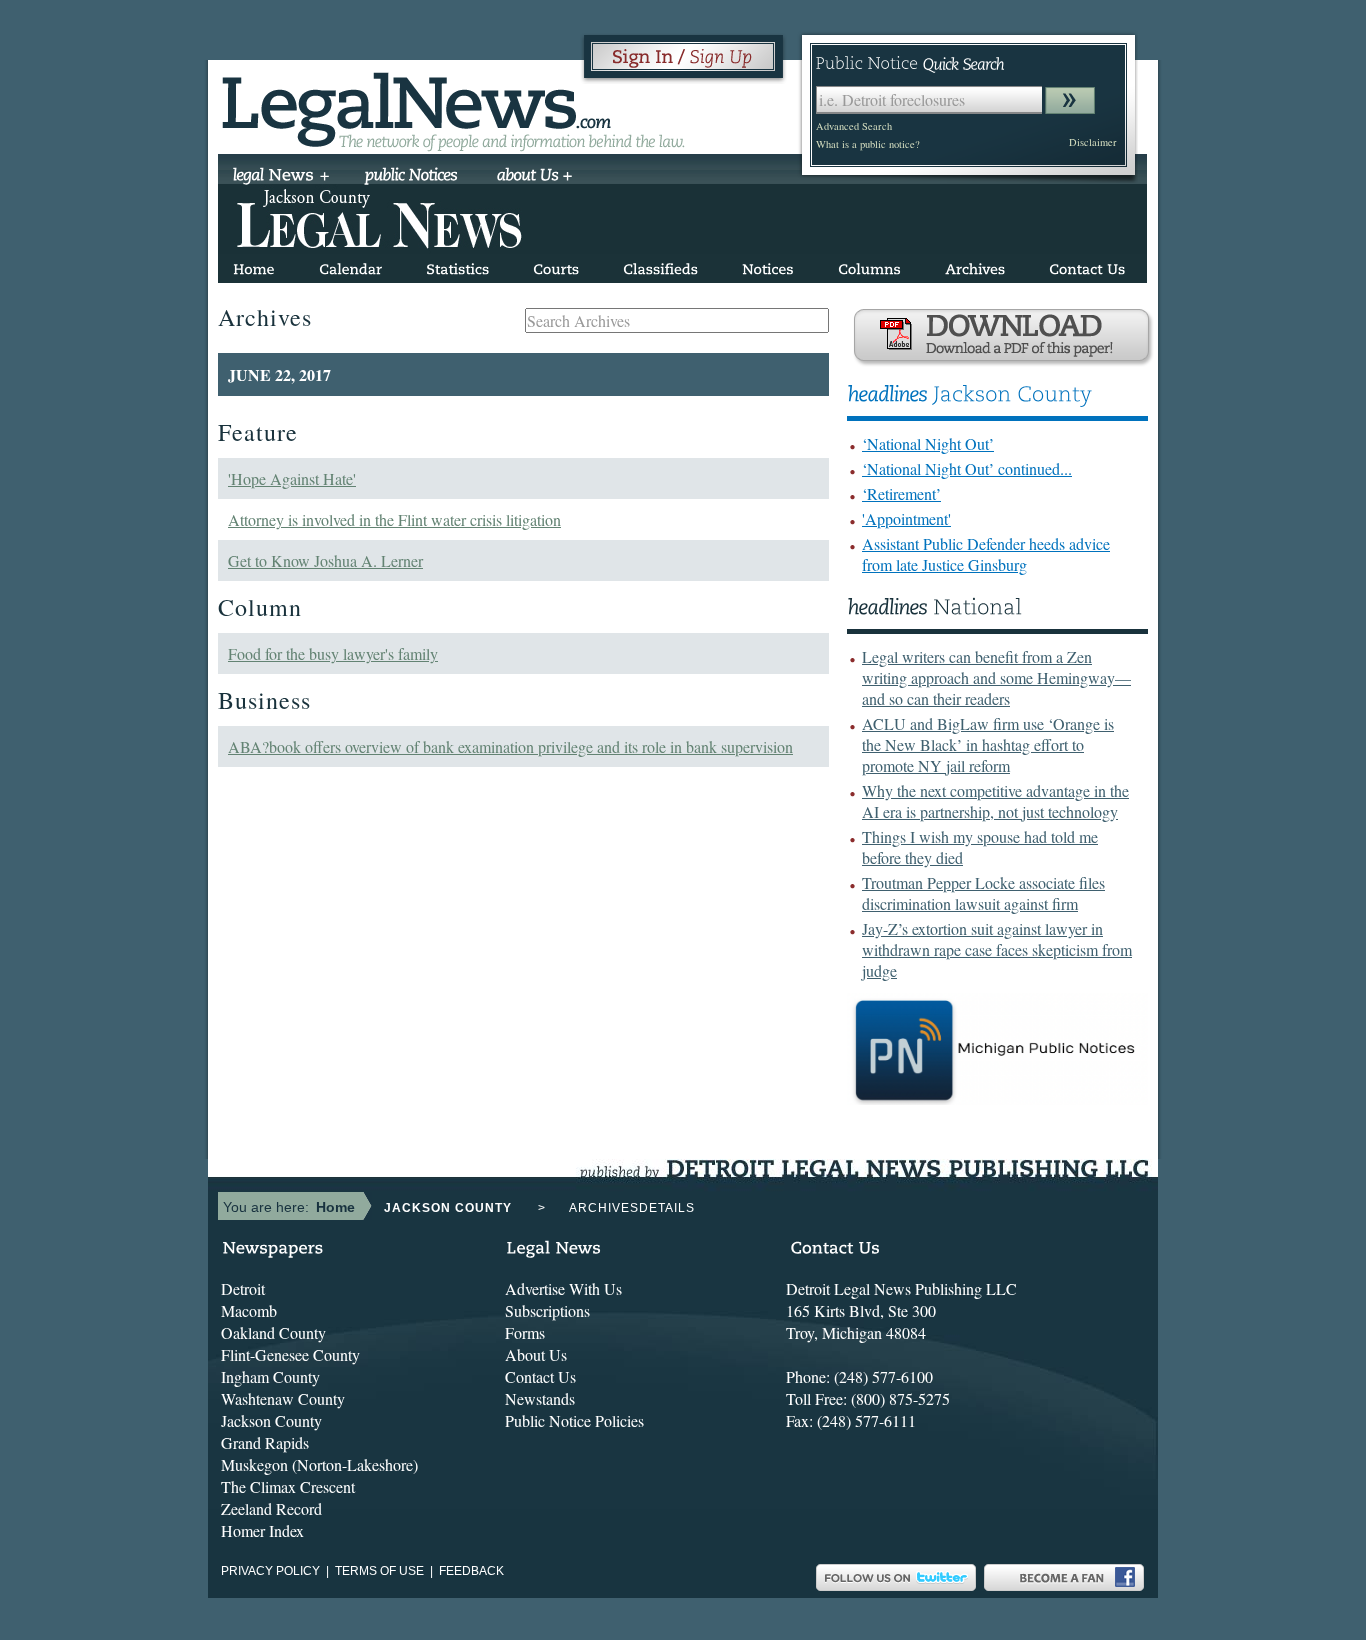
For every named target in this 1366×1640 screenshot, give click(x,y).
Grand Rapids (265, 1442)
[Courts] (556, 265)
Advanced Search (854, 126)
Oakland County (273, 1332)
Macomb (249, 1310)
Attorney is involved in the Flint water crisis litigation (394, 519)
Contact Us (540, 1376)
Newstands (540, 1398)
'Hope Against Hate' (292, 478)
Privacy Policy (270, 1571)
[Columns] (869, 265)
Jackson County (271, 1420)
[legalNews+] (281, 177)
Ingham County (270, 1376)
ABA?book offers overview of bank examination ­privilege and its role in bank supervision (510, 746)
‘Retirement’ (901, 493)
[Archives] (975, 265)
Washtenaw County (283, 1398)
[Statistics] (457, 265)
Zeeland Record (271, 1508)
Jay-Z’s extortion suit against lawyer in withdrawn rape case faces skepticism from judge (997, 949)
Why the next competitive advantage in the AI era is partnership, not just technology (995, 801)
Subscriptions (547, 1310)
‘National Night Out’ (928, 443)
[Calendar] (350, 265)
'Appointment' (906, 518)
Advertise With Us (563, 1288)
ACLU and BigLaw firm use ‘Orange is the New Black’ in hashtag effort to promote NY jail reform (988, 744)
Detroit (243, 1288)
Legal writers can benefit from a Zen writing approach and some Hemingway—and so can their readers (996, 677)
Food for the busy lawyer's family (333, 653)
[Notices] (768, 265)
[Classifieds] (660, 265)
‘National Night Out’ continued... (967, 468)
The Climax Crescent (288, 1486)
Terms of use (379, 1571)
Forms (525, 1332)
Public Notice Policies (574, 1420)
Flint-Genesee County (290, 1354)
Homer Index (262, 1530)
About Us (536, 1354)
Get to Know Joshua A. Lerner (325, 560)
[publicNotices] (411, 177)
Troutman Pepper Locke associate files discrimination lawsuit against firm (983, 893)
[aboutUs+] (534, 177)
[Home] (254, 265)
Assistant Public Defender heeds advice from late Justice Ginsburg (986, 554)
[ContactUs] (1087, 265)
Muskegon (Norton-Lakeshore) (319, 1464)
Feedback (471, 1571)
